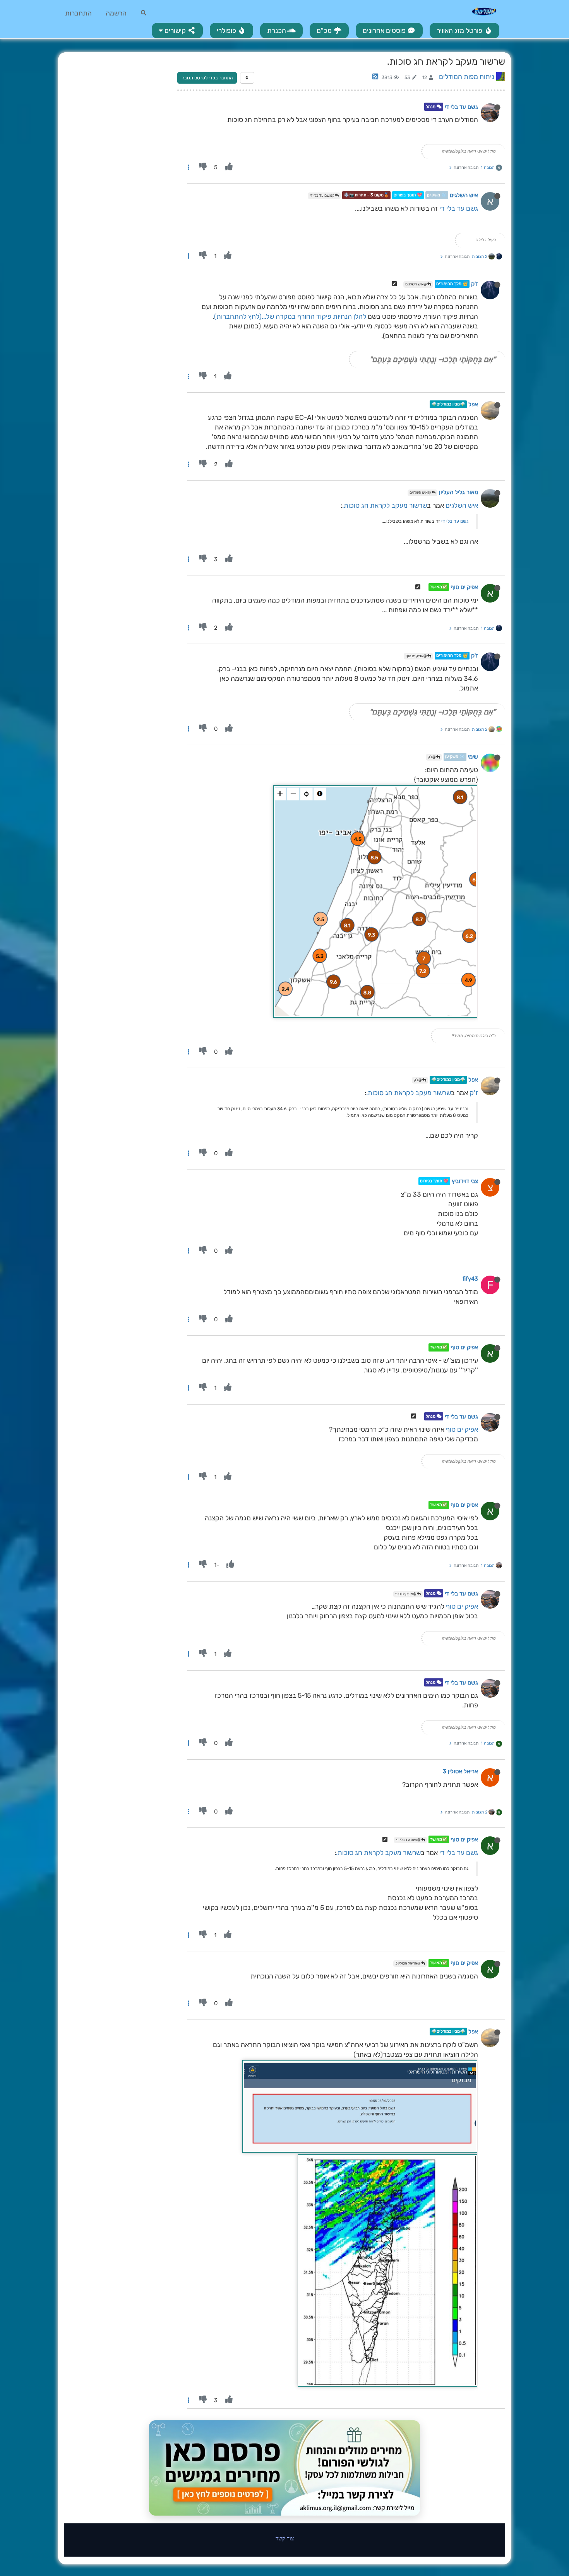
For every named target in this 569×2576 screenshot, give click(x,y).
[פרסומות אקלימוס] (284, 2468)
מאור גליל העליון (458, 492)
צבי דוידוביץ (465, 1181)
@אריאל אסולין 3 (408, 1963)
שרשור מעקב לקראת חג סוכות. (385, 505)
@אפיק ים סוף (416, 656)
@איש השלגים (416, 284)
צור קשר (285, 2538)
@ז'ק (432, 757)
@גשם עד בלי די (322, 196)
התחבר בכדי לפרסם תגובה (207, 78)
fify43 (470, 1279)
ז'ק (475, 284)
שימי (473, 757)
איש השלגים (464, 195)
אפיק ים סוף (464, 587)
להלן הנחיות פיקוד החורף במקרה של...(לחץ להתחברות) (290, 316)
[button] (177, 31)
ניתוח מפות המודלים (467, 77)
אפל (473, 404)
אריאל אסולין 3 (460, 1771)
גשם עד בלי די (461, 107)
